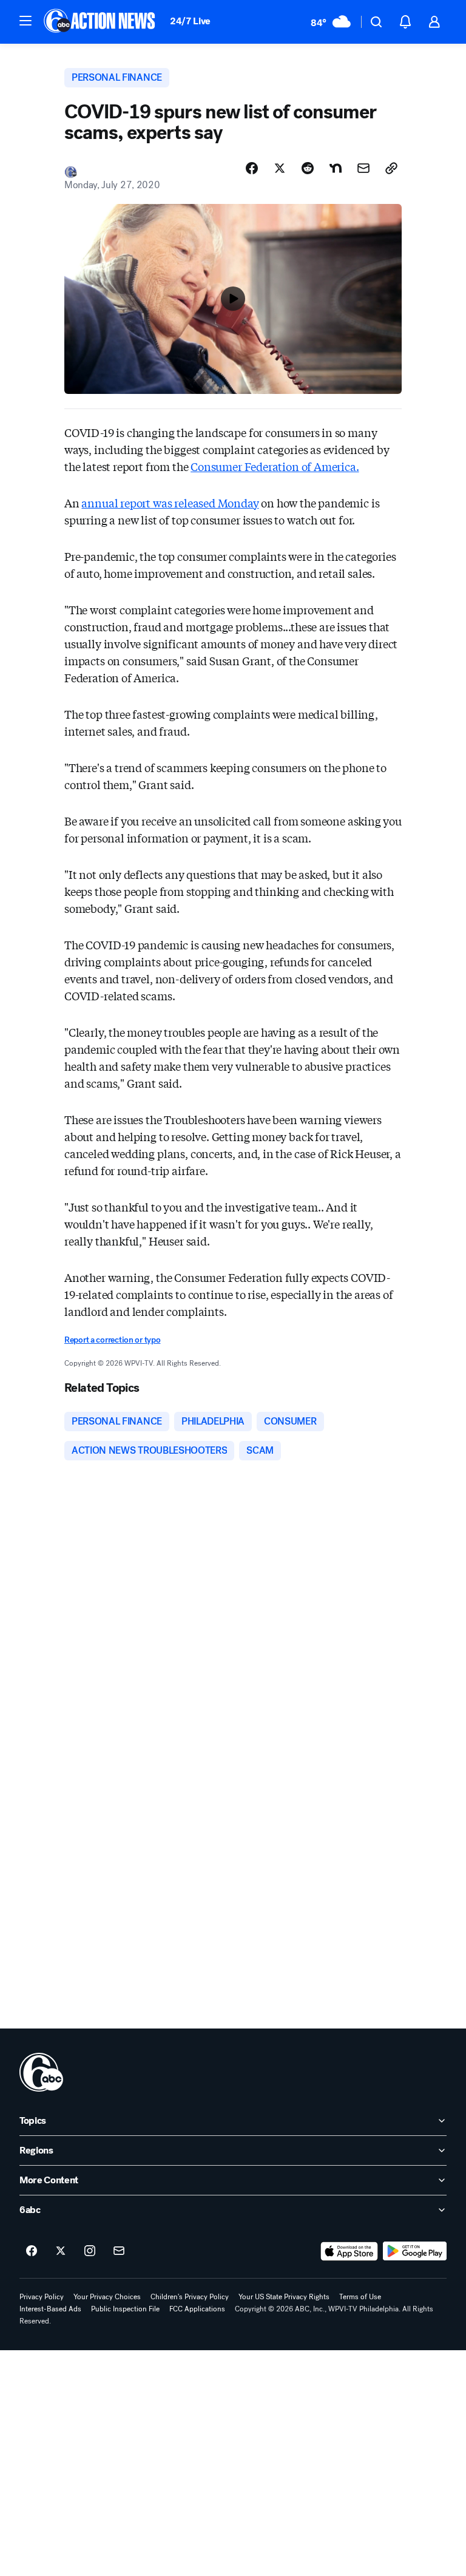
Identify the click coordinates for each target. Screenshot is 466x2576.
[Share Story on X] (280, 168)
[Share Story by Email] (363, 168)
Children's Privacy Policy (190, 2297)
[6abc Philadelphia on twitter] (61, 2251)
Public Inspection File (125, 2309)
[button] (25, 21)
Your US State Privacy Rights (284, 2297)
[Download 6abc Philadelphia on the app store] (349, 2251)
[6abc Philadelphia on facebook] (32, 2251)
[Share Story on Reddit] (308, 168)
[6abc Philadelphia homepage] (100, 22)
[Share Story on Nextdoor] (336, 168)
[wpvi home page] (41, 2072)
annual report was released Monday (170, 503)
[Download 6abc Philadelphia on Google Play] (415, 2251)
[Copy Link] (391, 168)
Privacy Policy (42, 2297)
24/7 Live (190, 21)
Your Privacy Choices (107, 2297)
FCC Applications (197, 2309)
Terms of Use (360, 2297)
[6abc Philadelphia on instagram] (90, 2251)
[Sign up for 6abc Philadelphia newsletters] (119, 2251)
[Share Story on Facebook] (252, 168)
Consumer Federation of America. (275, 466)
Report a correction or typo (112, 1340)
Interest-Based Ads (50, 2309)
